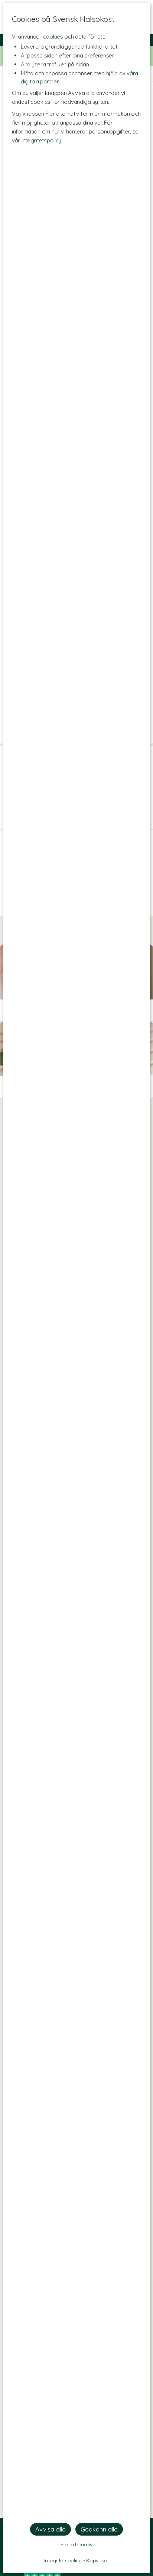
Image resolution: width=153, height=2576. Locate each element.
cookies (53, 37)
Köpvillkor (97, 2560)
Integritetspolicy (41, 140)
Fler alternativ (76, 2544)
